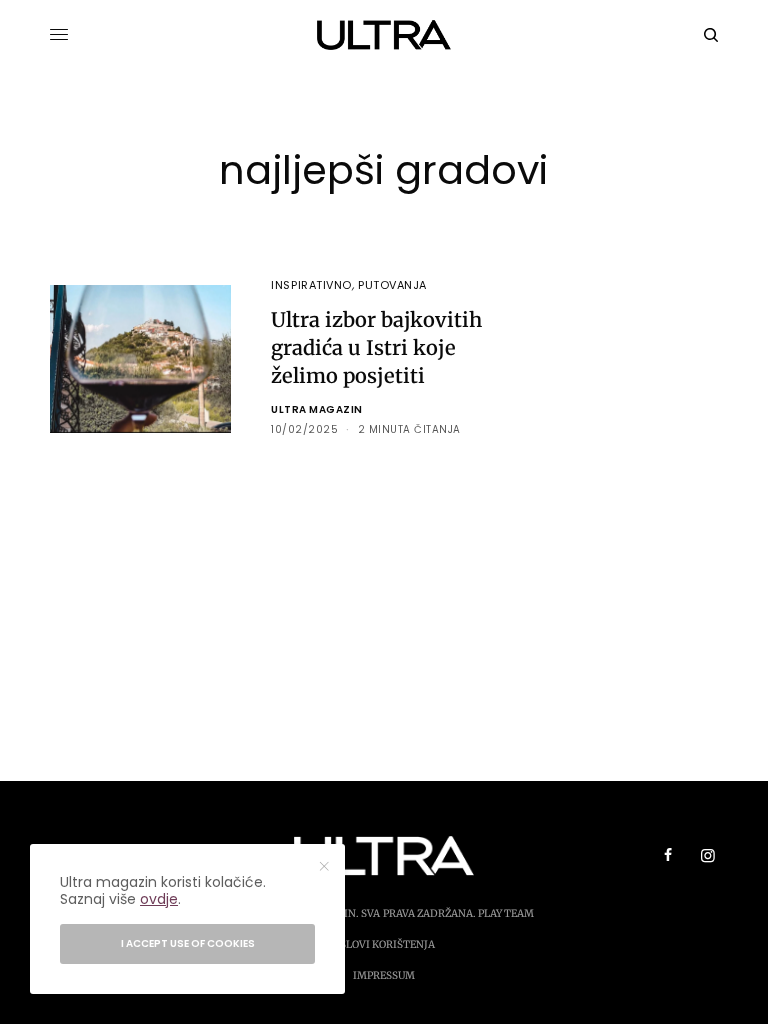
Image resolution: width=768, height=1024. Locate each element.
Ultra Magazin (317, 409)
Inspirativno (311, 285)
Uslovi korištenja (384, 944)
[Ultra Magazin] (384, 35)
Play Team (506, 913)
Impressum (384, 975)
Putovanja (392, 285)
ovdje (159, 899)
